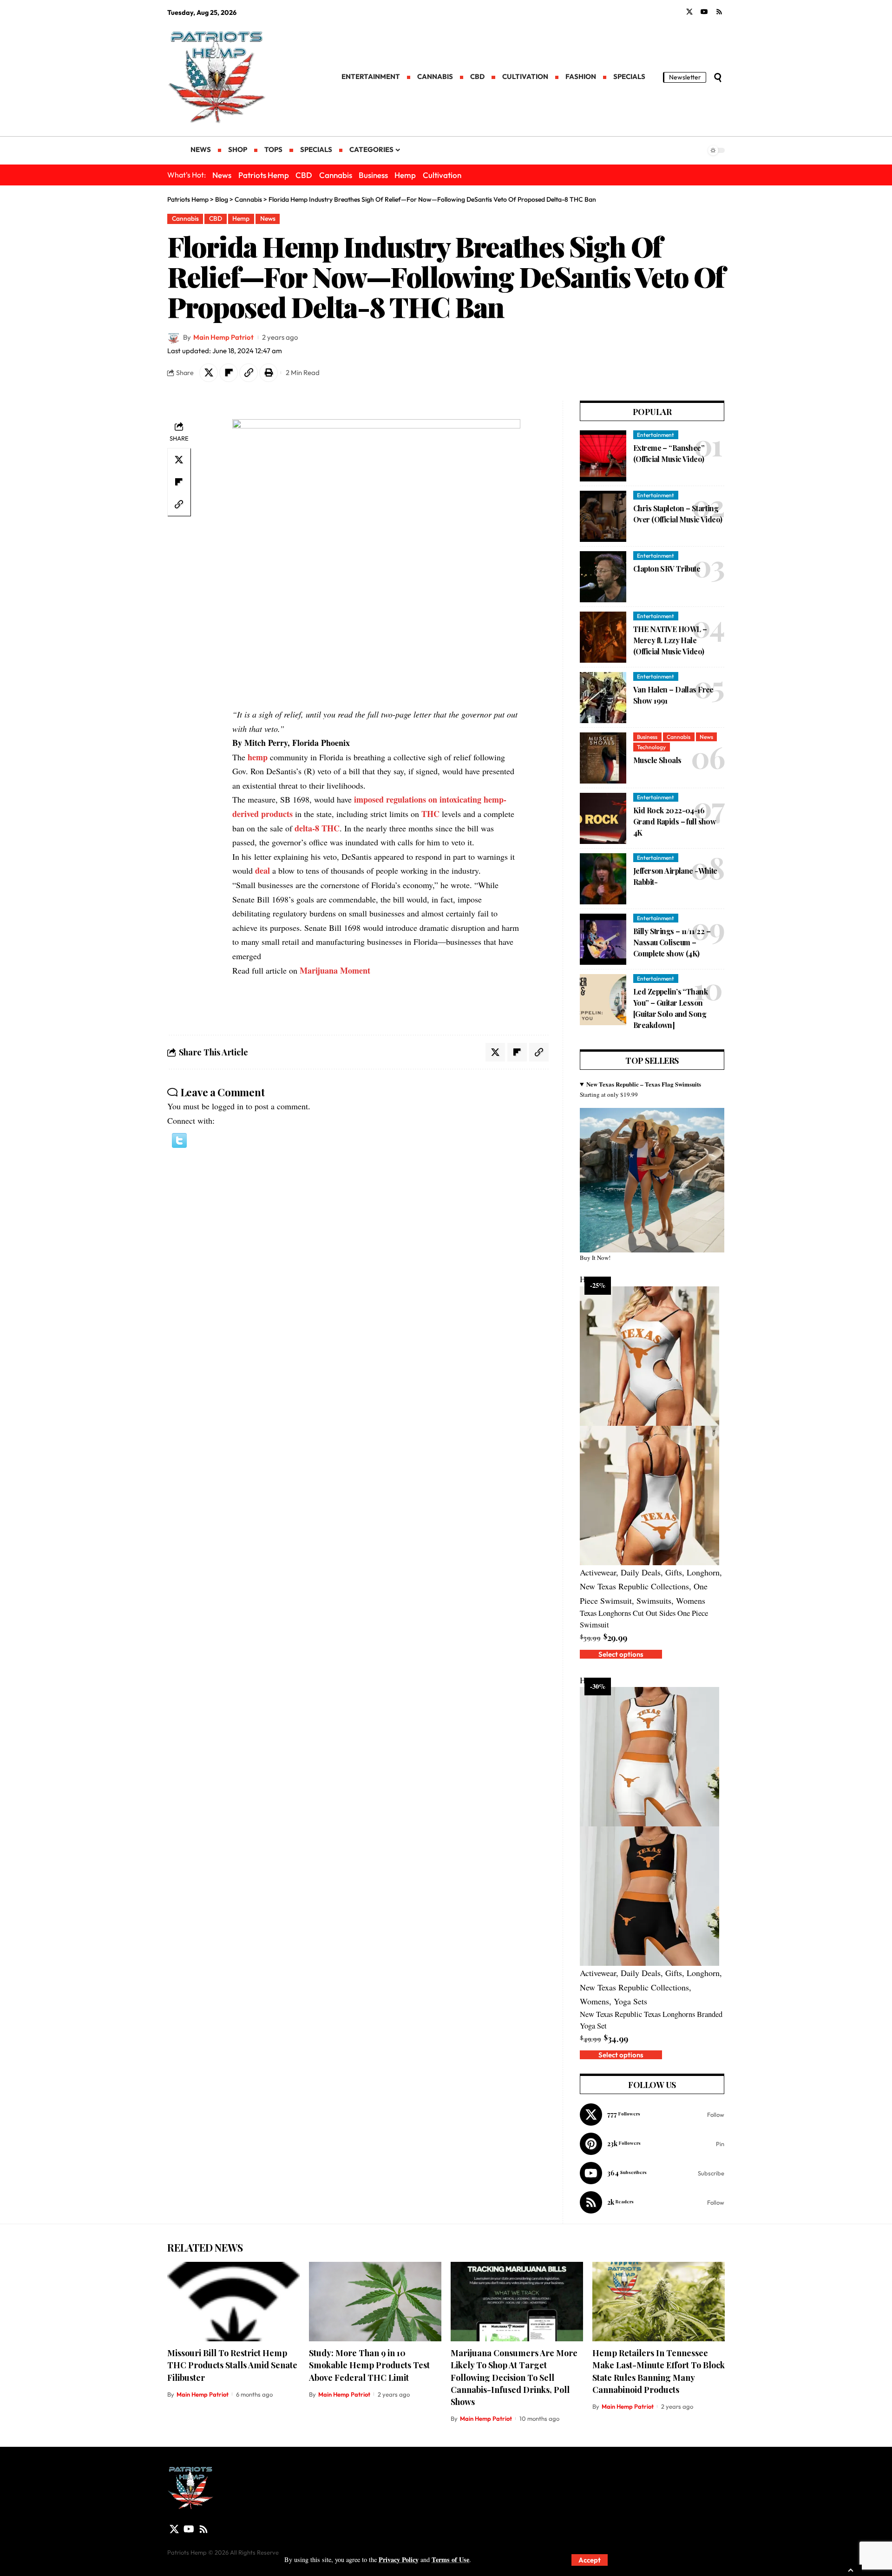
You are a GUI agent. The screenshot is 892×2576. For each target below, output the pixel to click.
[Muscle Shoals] (603, 758)
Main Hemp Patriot (223, 337)
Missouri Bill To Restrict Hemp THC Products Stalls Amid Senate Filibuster (232, 2365)
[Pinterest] (652, 2144)
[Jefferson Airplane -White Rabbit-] (603, 879)
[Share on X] (209, 373)
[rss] (652, 2202)
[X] (689, 12)
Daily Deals (641, 1572)
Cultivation (442, 175)
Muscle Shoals (657, 760)
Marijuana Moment (335, 970)
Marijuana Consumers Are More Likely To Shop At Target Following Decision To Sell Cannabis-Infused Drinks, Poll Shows (514, 2377)
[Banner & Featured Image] (652, 1179)
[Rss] (719, 12)
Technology (651, 747)
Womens (691, 1601)
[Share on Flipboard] (229, 373)
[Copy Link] (249, 373)
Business (373, 175)
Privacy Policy (399, 2560)
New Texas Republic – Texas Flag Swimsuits (644, 1084)
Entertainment (656, 435)
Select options (621, 1654)
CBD (304, 175)
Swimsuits (654, 1601)
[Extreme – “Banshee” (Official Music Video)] (603, 456)
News (222, 175)
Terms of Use (450, 2560)
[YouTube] (704, 12)
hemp (258, 757)
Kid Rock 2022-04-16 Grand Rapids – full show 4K (675, 821)
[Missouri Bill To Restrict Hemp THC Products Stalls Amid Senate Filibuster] (233, 2302)
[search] (718, 78)
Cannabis (336, 175)
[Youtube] (652, 2173)
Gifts (674, 1572)
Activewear (598, 1572)
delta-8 (307, 828)
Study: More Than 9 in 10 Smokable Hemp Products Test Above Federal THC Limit (369, 2365)
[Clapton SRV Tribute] (603, 577)
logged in (228, 1106)
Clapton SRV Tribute (667, 569)
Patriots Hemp (264, 175)
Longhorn (703, 1572)
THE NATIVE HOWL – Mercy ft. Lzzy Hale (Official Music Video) (670, 640)
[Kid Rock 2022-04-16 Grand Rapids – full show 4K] (603, 818)
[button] (179, 1139)
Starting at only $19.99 (640, 1089)
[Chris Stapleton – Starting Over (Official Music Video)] (603, 516)
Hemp (405, 175)
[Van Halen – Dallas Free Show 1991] (603, 698)
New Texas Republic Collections (634, 1586)
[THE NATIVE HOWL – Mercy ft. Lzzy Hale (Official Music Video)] (603, 637)
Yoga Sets (630, 2001)
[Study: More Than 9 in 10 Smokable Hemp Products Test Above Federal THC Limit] (375, 2302)
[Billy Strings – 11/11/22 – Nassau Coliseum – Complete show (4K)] (603, 939)
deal (262, 870)
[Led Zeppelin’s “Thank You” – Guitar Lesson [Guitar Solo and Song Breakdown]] (603, 1000)
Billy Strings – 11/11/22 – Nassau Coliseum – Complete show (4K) (672, 942)
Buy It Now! (595, 1258)
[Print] (269, 373)
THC (430, 814)
